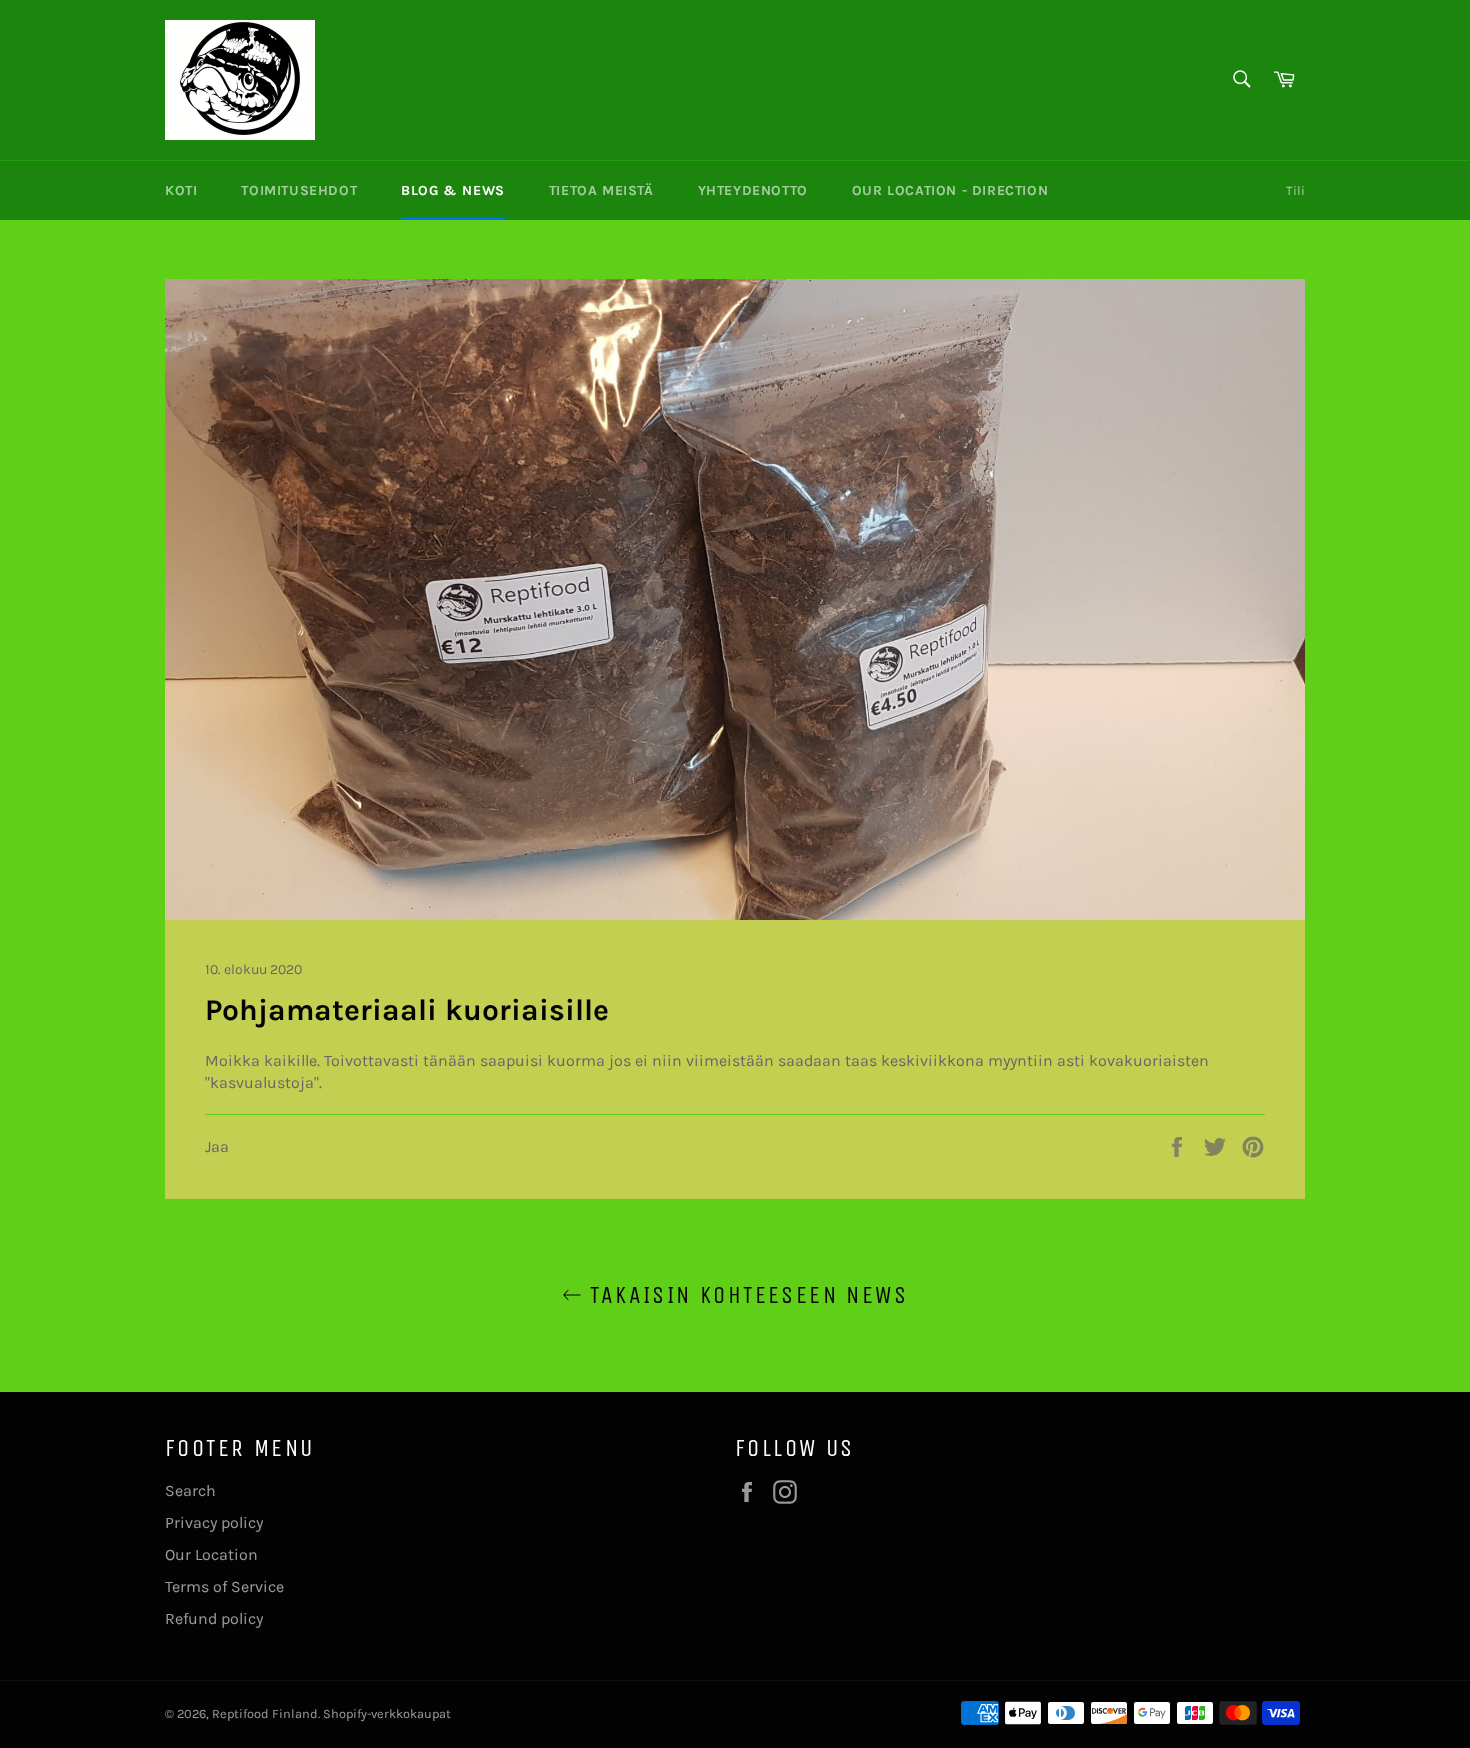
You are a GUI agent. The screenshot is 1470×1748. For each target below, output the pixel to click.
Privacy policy (214, 1522)
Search (190, 1490)
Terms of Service (224, 1586)
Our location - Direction (950, 190)
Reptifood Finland (265, 1713)
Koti (181, 190)
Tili (1295, 190)
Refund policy (214, 1618)
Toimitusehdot (299, 190)
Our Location (211, 1554)
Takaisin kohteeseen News (745, 1295)
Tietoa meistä (601, 190)
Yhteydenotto (753, 190)
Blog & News (453, 190)
